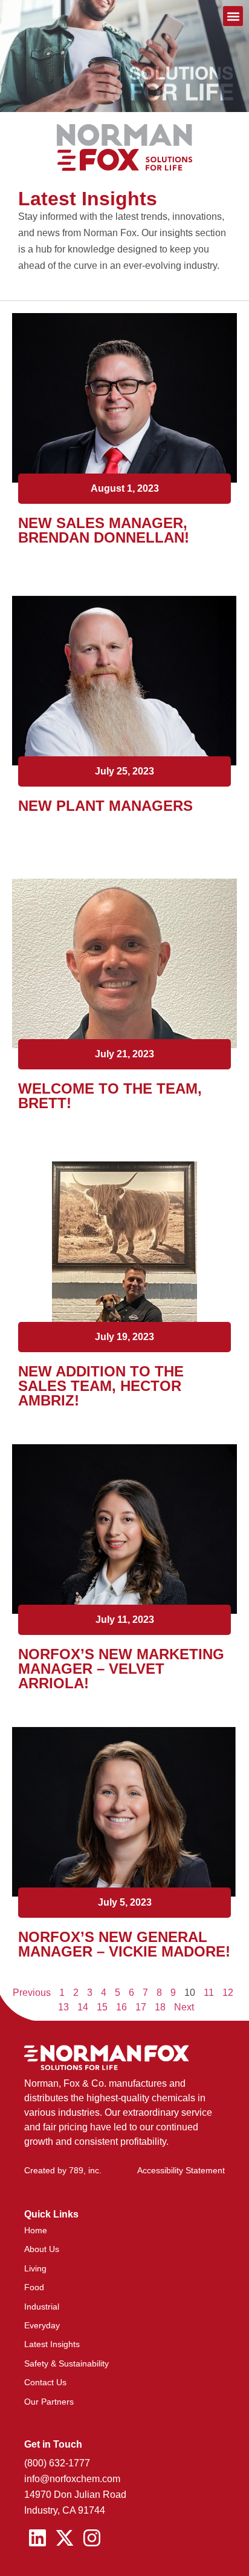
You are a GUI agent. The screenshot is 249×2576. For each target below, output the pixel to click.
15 (102, 2007)
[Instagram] (92, 2538)
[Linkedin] (38, 2538)
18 (160, 2007)
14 (83, 2007)
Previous (32, 1993)
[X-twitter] (65, 2538)
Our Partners (49, 2402)
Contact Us (45, 2382)
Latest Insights (52, 2344)
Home (36, 2230)
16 (121, 2007)
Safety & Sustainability (66, 2363)
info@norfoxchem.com (72, 2479)
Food (34, 2287)
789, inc (84, 2170)
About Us (42, 2249)
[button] (233, 16)
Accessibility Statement (181, 2170)
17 (141, 2007)
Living (35, 2268)
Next (184, 2007)
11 (209, 1993)
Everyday (42, 2325)
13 (63, 2007)
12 (228, 1993)
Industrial (42, 2307)
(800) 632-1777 (57, 2463)
